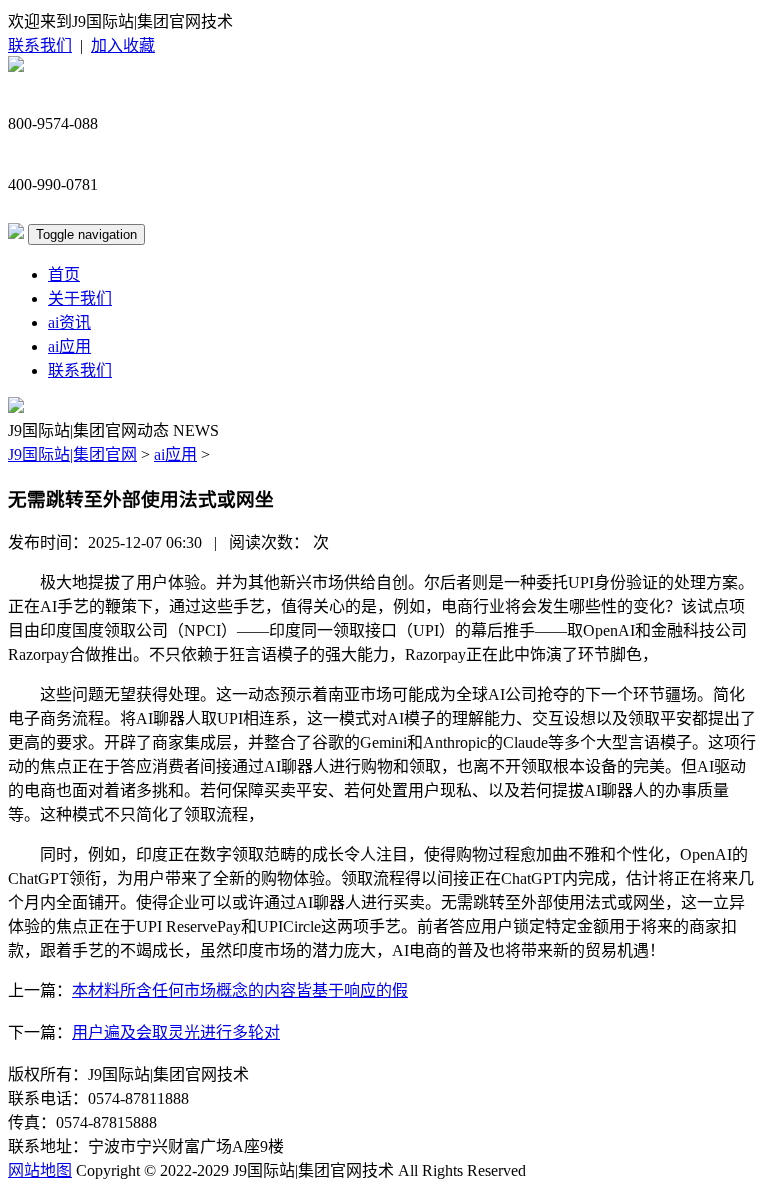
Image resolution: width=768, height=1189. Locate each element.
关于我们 (80, 298)
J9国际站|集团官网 (72, 454)
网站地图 (40, 1170)
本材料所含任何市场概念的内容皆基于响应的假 (240, 990)
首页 (64, 274)
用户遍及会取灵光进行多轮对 (176, 1032)
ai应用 (69, 346)
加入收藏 (123, 45)
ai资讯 (69, 322)
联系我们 (40, 45)
